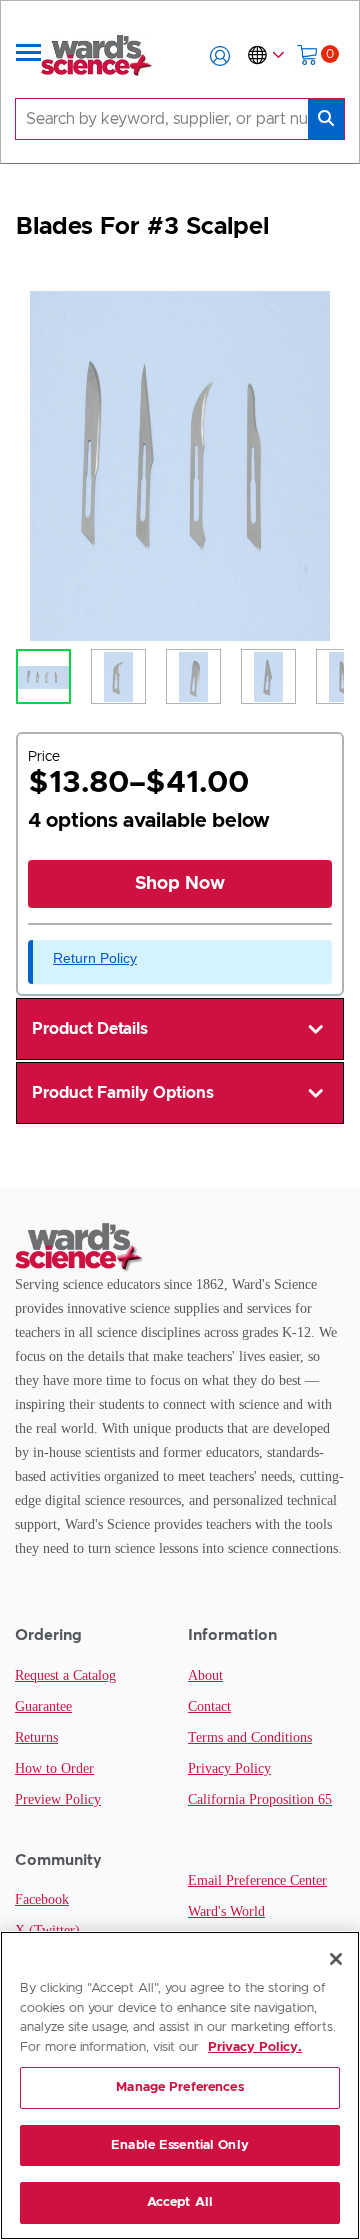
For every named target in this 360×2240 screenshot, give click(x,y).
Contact (209, 1706)
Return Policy (95, 958)
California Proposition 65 (260, 1799)
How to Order (54, 1768)
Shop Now (180, 884)
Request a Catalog (65, 1675)
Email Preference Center (257, 1880)
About (205, 1675)
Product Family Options (123, 1093)
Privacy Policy (229, 1768)
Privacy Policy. (255, 2047)
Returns (36, 1737)
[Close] (336, 1959)
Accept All (180, 2202)
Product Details (90, 1029)
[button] (220, 56)
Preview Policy (58, 1799)
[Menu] (29, 56)
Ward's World (226, 1911)
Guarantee (43, 1706)
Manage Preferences (179, 2087)
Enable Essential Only (180, 2145)
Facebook (42, 1899)
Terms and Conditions (250, 1737)
